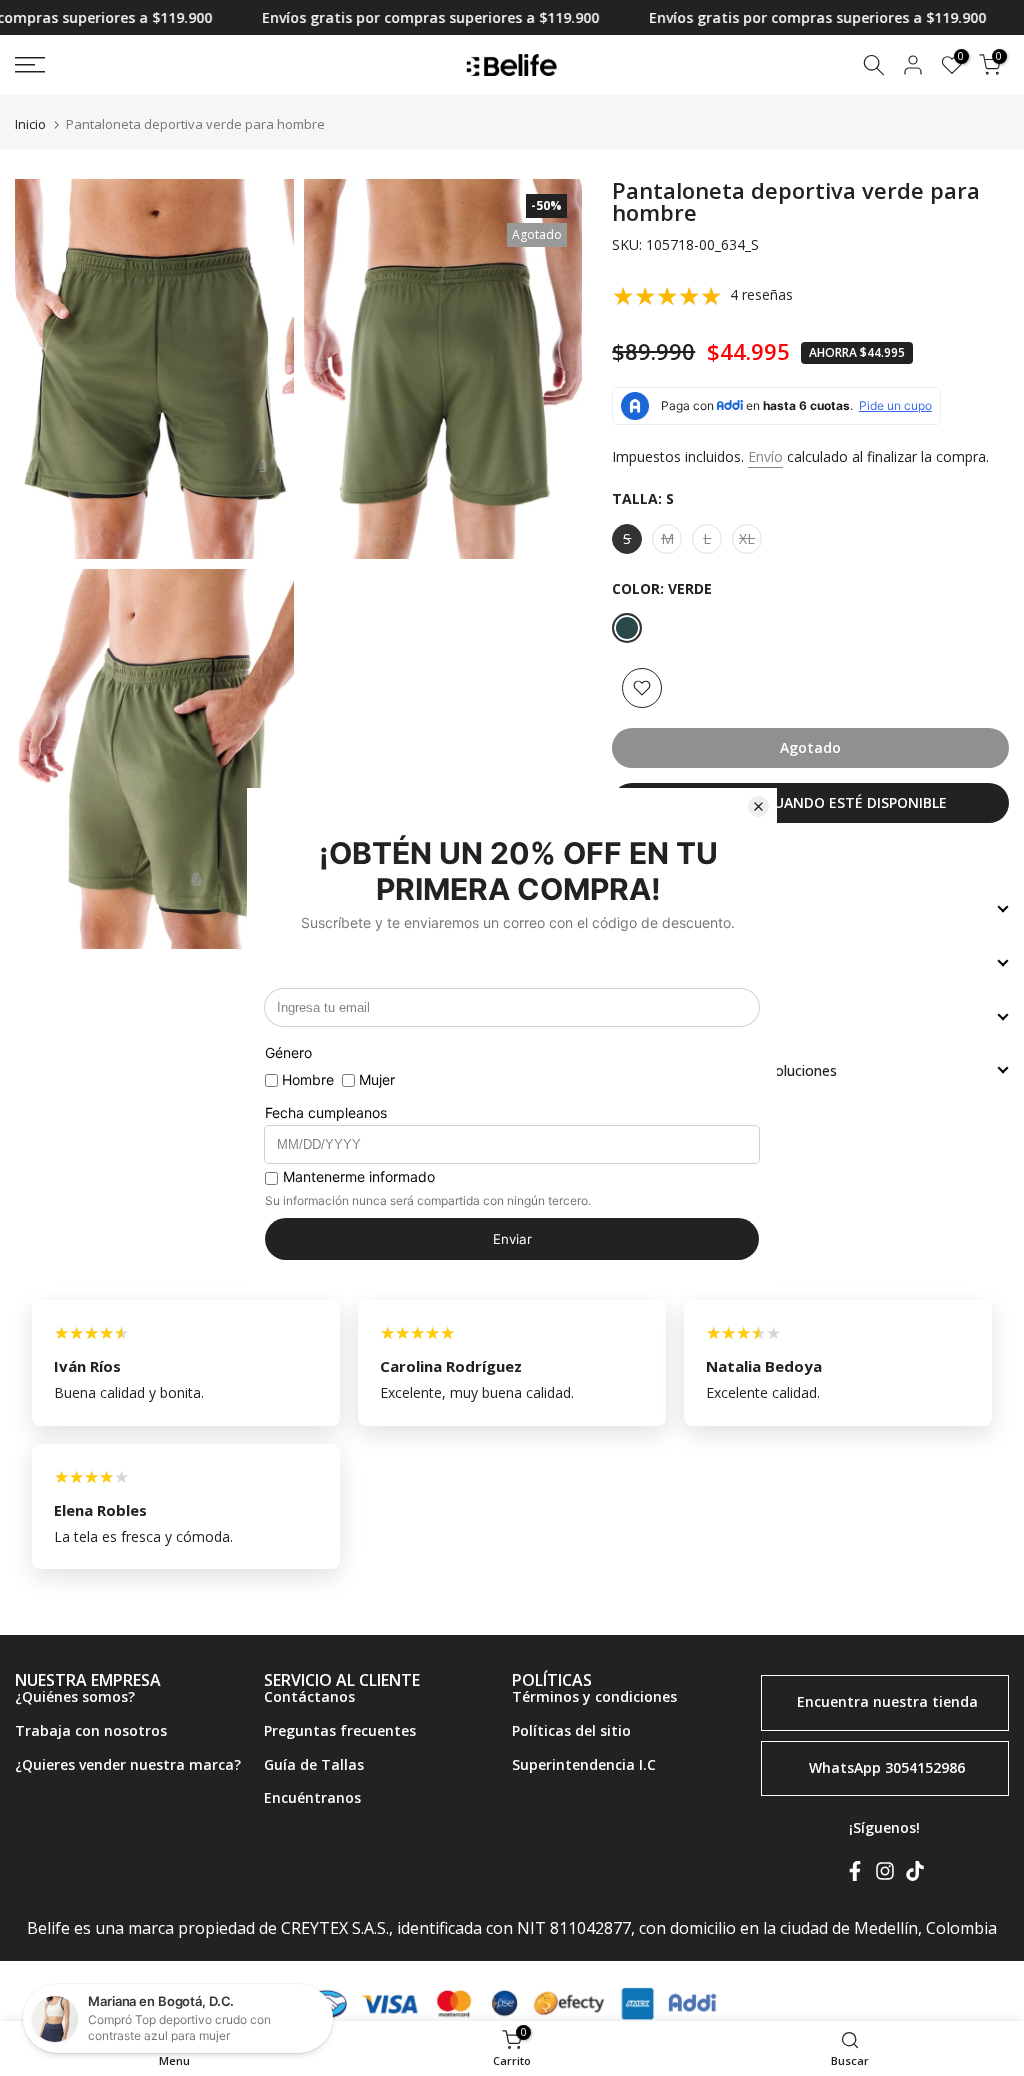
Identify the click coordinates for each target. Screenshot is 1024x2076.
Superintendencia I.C (584, 1764)
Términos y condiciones (594, 1696)
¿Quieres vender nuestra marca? (128, 1764)
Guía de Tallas (314, 1764)
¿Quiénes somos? (75, 1696)
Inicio (30, 124)
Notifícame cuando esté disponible (811, 802)
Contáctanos (309, 1696)
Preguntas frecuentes (340, 1730)
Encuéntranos (312, 1797)
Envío (765, 456)
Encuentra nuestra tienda (887, 1701)
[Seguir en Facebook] (855, 1875)
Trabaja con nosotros (91, 1730)
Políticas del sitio (571, 1730)
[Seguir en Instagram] (885, 1875)
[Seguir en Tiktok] (915, 1875)
